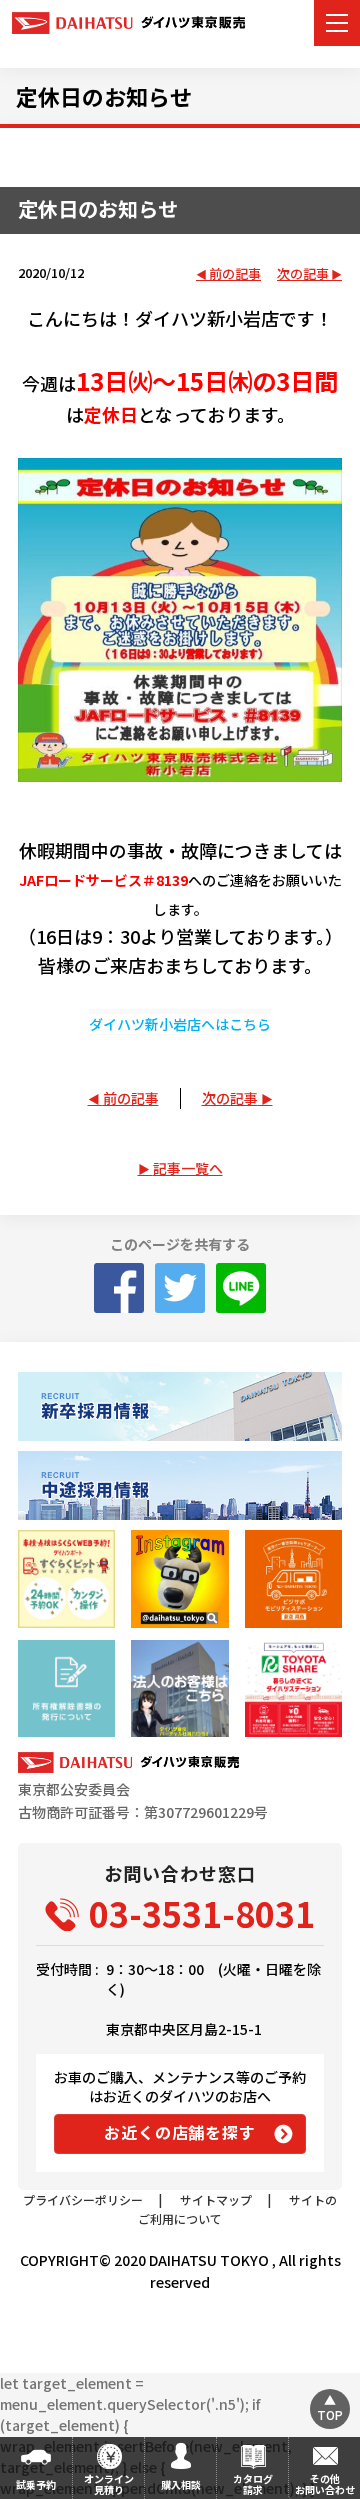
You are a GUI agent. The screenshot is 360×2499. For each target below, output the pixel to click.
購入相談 (181, 2484)
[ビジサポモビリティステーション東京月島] (293, 1578)
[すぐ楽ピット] (66, 1578)
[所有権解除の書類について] (66, 1688)
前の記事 (235, 274)
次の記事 (303, 274)
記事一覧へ (188, 1168)
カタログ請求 (253, 2484)
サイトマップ (216, 2199)
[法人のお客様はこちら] (179, 1688)
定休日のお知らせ (104, 96)
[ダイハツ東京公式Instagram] (179, 1578)
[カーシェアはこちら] (293, 1688)
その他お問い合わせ (325, 2484)
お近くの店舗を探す (179, 2132)
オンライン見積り (109, 2484)
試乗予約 (36, 2484)
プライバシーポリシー (83, 2199)
